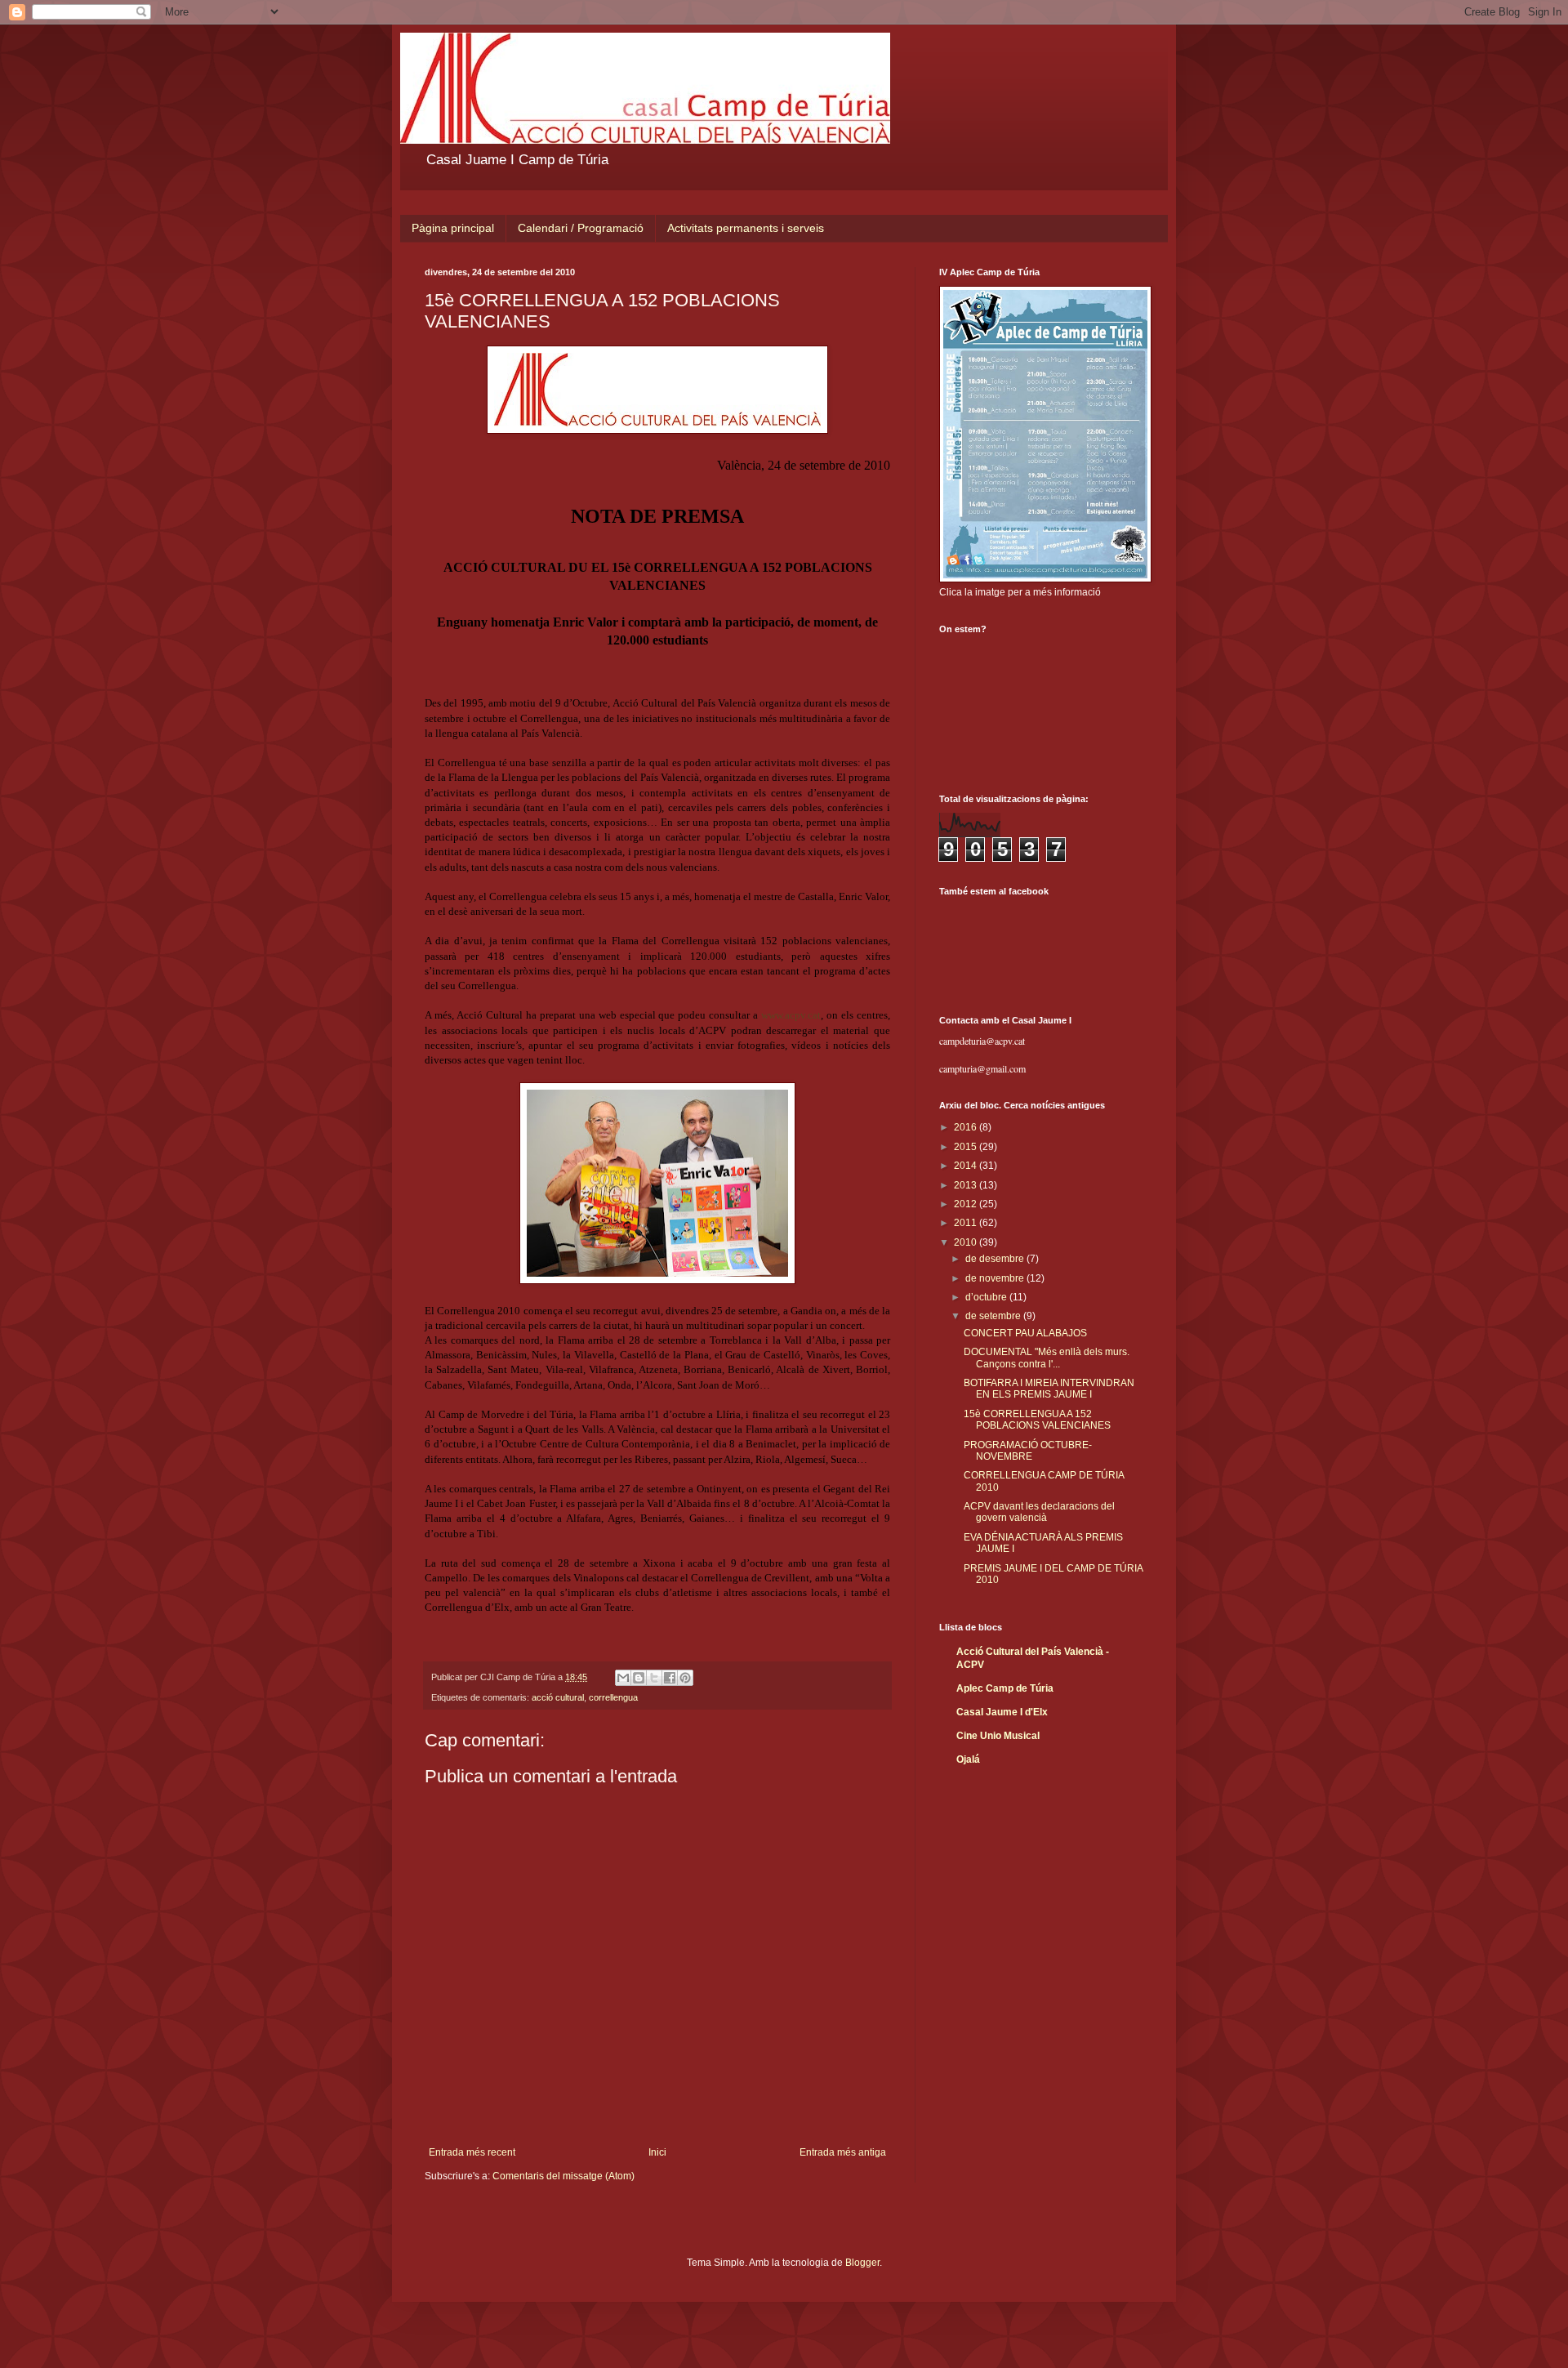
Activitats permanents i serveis (746, 228)
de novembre (996, 1278)
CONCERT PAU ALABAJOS (1025, 1333)
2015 (967, 1147)
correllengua (613, 1697)
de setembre (994, 1316)
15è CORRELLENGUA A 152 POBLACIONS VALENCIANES (1037, 1420)
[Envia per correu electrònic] (623, 1678)
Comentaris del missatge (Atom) (563, 2176)
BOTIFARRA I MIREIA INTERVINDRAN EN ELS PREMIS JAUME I (1049, 1389)
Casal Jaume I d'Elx (1002, 1712)
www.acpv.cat (791, 1015)
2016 (967, 1127)
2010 (967, 1242)
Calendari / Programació (581, 228)
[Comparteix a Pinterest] (685, 1678)
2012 (967, 1204)
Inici (657, 2152)
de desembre (996, 1259)
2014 (967, 1166)
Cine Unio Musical (998, 1736)
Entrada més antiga (843, 2152)
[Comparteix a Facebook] (670, 1678)
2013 (967, 1185)
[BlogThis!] (639, 1678)
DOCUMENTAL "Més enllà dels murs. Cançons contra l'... (1047, 1358)
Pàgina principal (453, 228)
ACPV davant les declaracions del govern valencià (1039, 1512)
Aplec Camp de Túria (1005, 1688)
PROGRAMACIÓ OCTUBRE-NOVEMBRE (1028, 1451)
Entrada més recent (472, 2152)
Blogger (862, 2263)
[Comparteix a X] (654, 1678)
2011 (967, 1223)
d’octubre (987, 1297)
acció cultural (558, 1697)
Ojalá (968, 1759)
